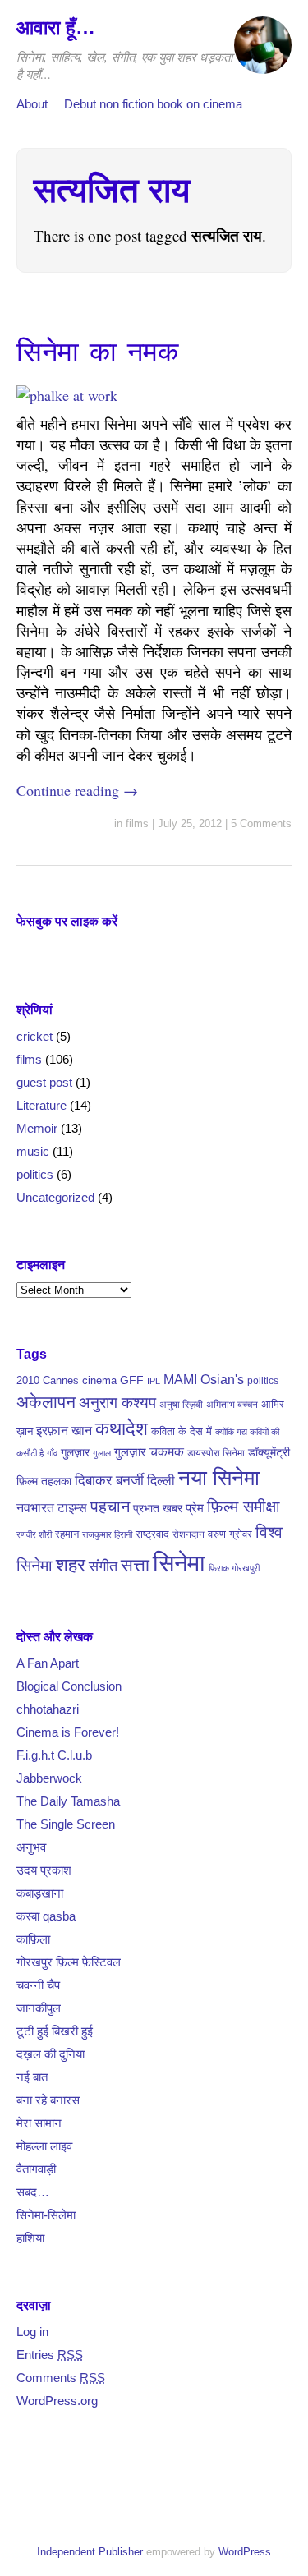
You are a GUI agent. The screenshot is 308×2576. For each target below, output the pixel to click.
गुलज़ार (75, 1452)
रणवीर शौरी (34, 1534)
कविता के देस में (182, 1431)
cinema (99, 1380)
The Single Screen (66, 1824)
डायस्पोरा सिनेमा (216, 1453)
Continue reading (77, 790)
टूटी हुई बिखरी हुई (55, 2031)
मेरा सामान (39, 2123)
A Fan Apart (48, 1663)
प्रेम (195, 1508)
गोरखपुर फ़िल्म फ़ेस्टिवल (69, 1962)
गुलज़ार (130, 1452)
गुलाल (102, 1453)
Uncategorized (55, 1197)
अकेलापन (46, 1402)
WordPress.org (57, 2401)
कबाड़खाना (40, 1893)
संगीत (103, 1566)
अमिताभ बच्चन (232, 1405)
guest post (44, 1082)
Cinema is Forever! (68, 1732)
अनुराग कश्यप (117, 1403)
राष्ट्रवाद (152, 1534)
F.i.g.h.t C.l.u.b (54, 1755)
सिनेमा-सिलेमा (46, 2215)
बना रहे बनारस (48, 2100)
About (32, 104)
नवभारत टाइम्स (52, 1507)
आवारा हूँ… (56, 28)
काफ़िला (33, 1939)
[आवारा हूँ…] (263, 53)
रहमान (67, 1534)
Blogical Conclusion (69, 1686)
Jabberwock (49, 1778)
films (137, 823)
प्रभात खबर (158, 1508)
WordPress (245, 2552)
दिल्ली (161, 1481)
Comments (61, 2378)
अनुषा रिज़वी (181, 1405)
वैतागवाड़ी (36, 2169)
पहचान (110, 1506)
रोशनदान (188, 1534)
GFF (132, 1380)
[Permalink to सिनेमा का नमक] (67, 395)
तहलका (56, 1481)
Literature (41, 1105)
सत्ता (135, 1565)
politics (35, 1174)
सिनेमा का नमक (97, 352)
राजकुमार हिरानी (107, 1534)
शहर (71, 1565)
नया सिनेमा (219, 1478)
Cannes (61, 1380)
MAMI (180, 1379)
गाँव (52, 1453)
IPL (154, 1381)
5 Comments (261, 823)
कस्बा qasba (46, 1916)
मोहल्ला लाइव (44, 2146)
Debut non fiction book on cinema (153, 104)
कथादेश (122, 1429)
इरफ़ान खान (64, 1431)
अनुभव (31, 1847)
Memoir (37, 1128)
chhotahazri (48, 1709)
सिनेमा (179, 1563)
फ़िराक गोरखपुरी (234, 1568)
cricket (34, 1036)
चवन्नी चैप (38, 1985)
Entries (50, 2355)
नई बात (32, 2077)
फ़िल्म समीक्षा (244, 1506)
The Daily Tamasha (68, 1801)
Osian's (222, 1379)
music (33, 1151)
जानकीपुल (39, 2008)
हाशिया (30, 2238)
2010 (28, 1380)
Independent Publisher (90, 2552)
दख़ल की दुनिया (51, 2054)
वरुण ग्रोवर (230, 1534)
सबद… (33, 2192)
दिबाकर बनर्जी (109, 1480)
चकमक (167, 1452)
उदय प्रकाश (44, 1870)
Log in (32, 2332)
